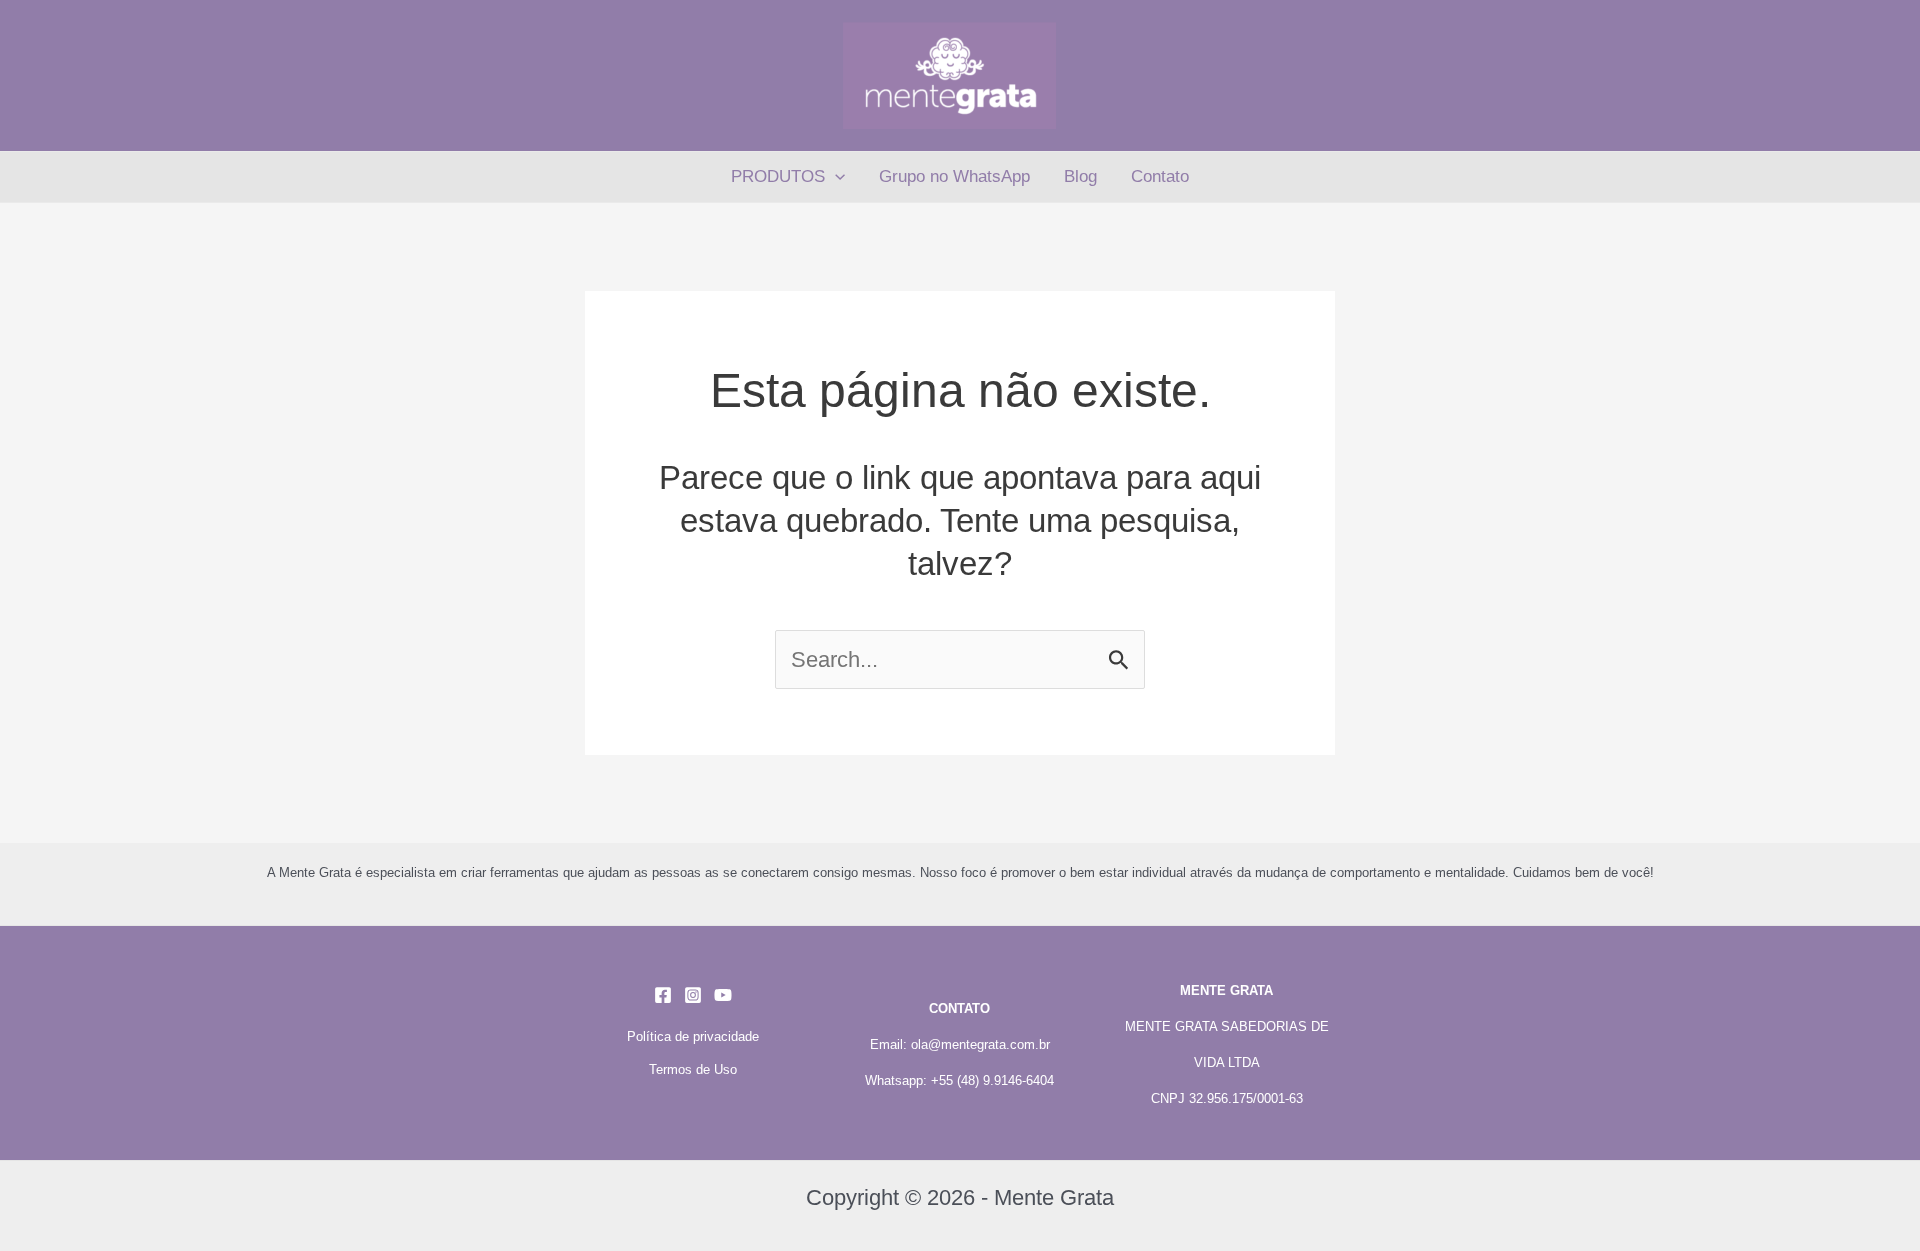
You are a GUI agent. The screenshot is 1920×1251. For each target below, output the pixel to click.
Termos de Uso (693, 1069)
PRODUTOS (778, 176)
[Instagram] (693, 995)
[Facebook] (663, 995)
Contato (1160, 176)
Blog (1080, 176)
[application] (835, 177)
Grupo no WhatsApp (954, 176)
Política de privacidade (693, 1036)
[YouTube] (723, 995)
